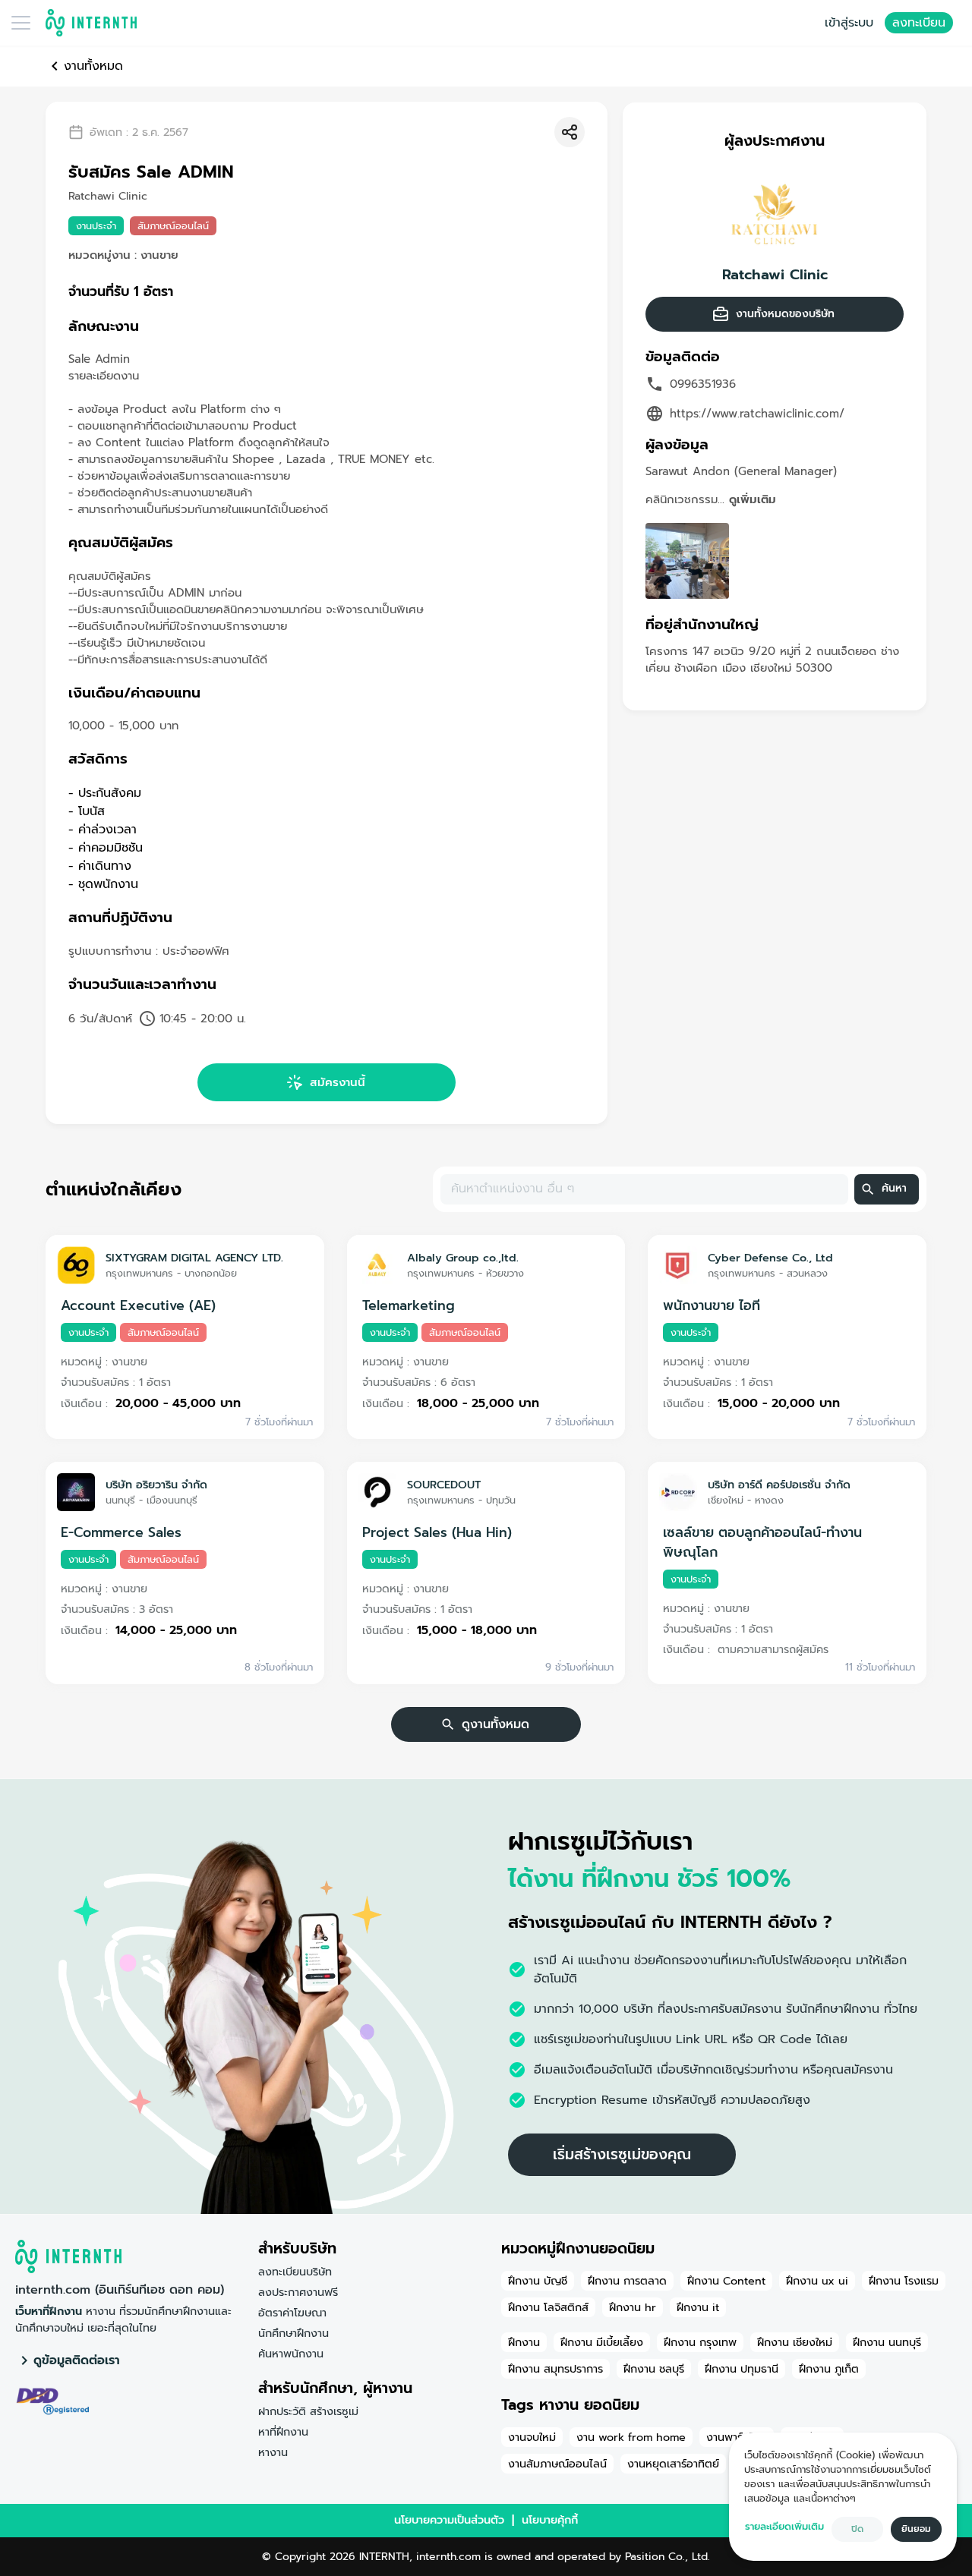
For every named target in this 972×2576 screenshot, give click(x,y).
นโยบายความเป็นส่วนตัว (449, 2520)
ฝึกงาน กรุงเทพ (700, 2342)
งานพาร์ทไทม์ (737, 2437)
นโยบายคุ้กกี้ (550, 2520)
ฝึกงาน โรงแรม (904, 2281)
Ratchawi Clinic (775, 275)
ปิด (857, 2529)
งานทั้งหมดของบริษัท (785, 314)
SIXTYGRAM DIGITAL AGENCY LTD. (194, 1258)
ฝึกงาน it (698, 2307)
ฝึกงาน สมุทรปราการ (555, 2369)
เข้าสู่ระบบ (849, 23)
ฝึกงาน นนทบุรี (887, 2342)
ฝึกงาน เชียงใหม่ (795, 2342)
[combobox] (643, 1189)
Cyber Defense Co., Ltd (770, 1258)
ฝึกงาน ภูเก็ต (829, 2369)
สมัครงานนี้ (338, 1082)
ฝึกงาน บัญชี (538, 2281)
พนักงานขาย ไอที (712, 1305)
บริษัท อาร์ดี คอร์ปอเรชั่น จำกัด (779, 1485)
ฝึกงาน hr (633, 2307)
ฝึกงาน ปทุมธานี (742, 2369)
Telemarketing (409, 1305)
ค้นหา (894, 1188)
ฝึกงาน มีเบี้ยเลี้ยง (602, 2342)
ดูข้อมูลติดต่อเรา (77, 2360)
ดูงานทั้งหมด (495, 1724)
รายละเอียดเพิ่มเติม (784, 2526)
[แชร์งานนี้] (570, 132)
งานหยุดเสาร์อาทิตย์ (673, 2464)
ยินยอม (916, 2529)
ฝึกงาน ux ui (817, 2281)
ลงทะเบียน (919, 23)
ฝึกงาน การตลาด (627, 2281)
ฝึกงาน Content (726, 2281)
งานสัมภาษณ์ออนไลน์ (557, 2464)
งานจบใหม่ (532, 2437)
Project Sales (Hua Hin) (437, 1532)
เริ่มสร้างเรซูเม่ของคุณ (622, 2154)
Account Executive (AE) (138, 1305)
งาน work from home (631, 2437)
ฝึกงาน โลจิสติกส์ (548, 2307)
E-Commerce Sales (121, 1532)
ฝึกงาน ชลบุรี (654, 2369)
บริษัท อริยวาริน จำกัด (156, 1485)
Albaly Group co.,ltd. (463, 1258)
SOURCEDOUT (444, 1485)
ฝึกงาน (524, 2342)
